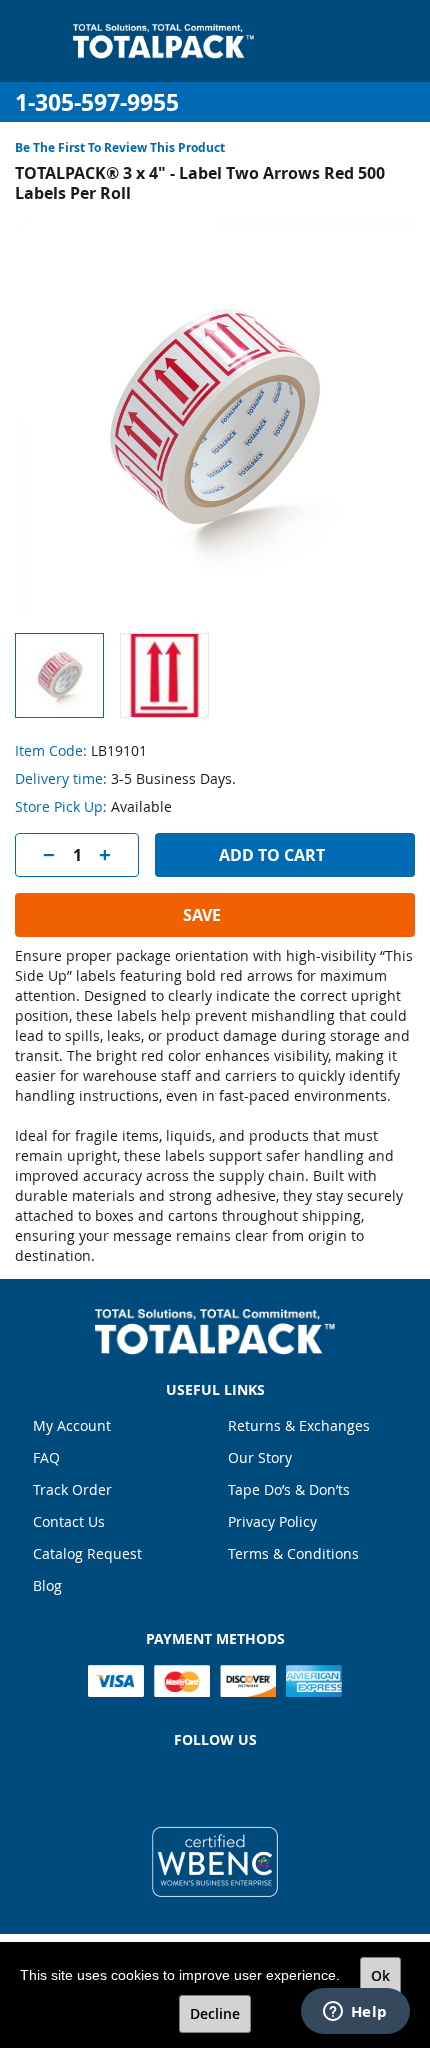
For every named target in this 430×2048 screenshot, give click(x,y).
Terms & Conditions (293, 1553)
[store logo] (163, 41)
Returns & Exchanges (299, 1425)
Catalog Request (87, 1553)
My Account (72, 1425)
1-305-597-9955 (97, 102)
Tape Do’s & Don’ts (289, 1489)
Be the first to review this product (120, 147)
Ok (380, 1975)
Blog (47, 1585)
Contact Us (69, 1521)
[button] (164, 675)
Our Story (260, 1457)
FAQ (46, 1457)
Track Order (72, 1489)
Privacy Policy (272, 1521)
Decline (215, 2013)
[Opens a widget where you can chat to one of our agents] (355, 2013)
